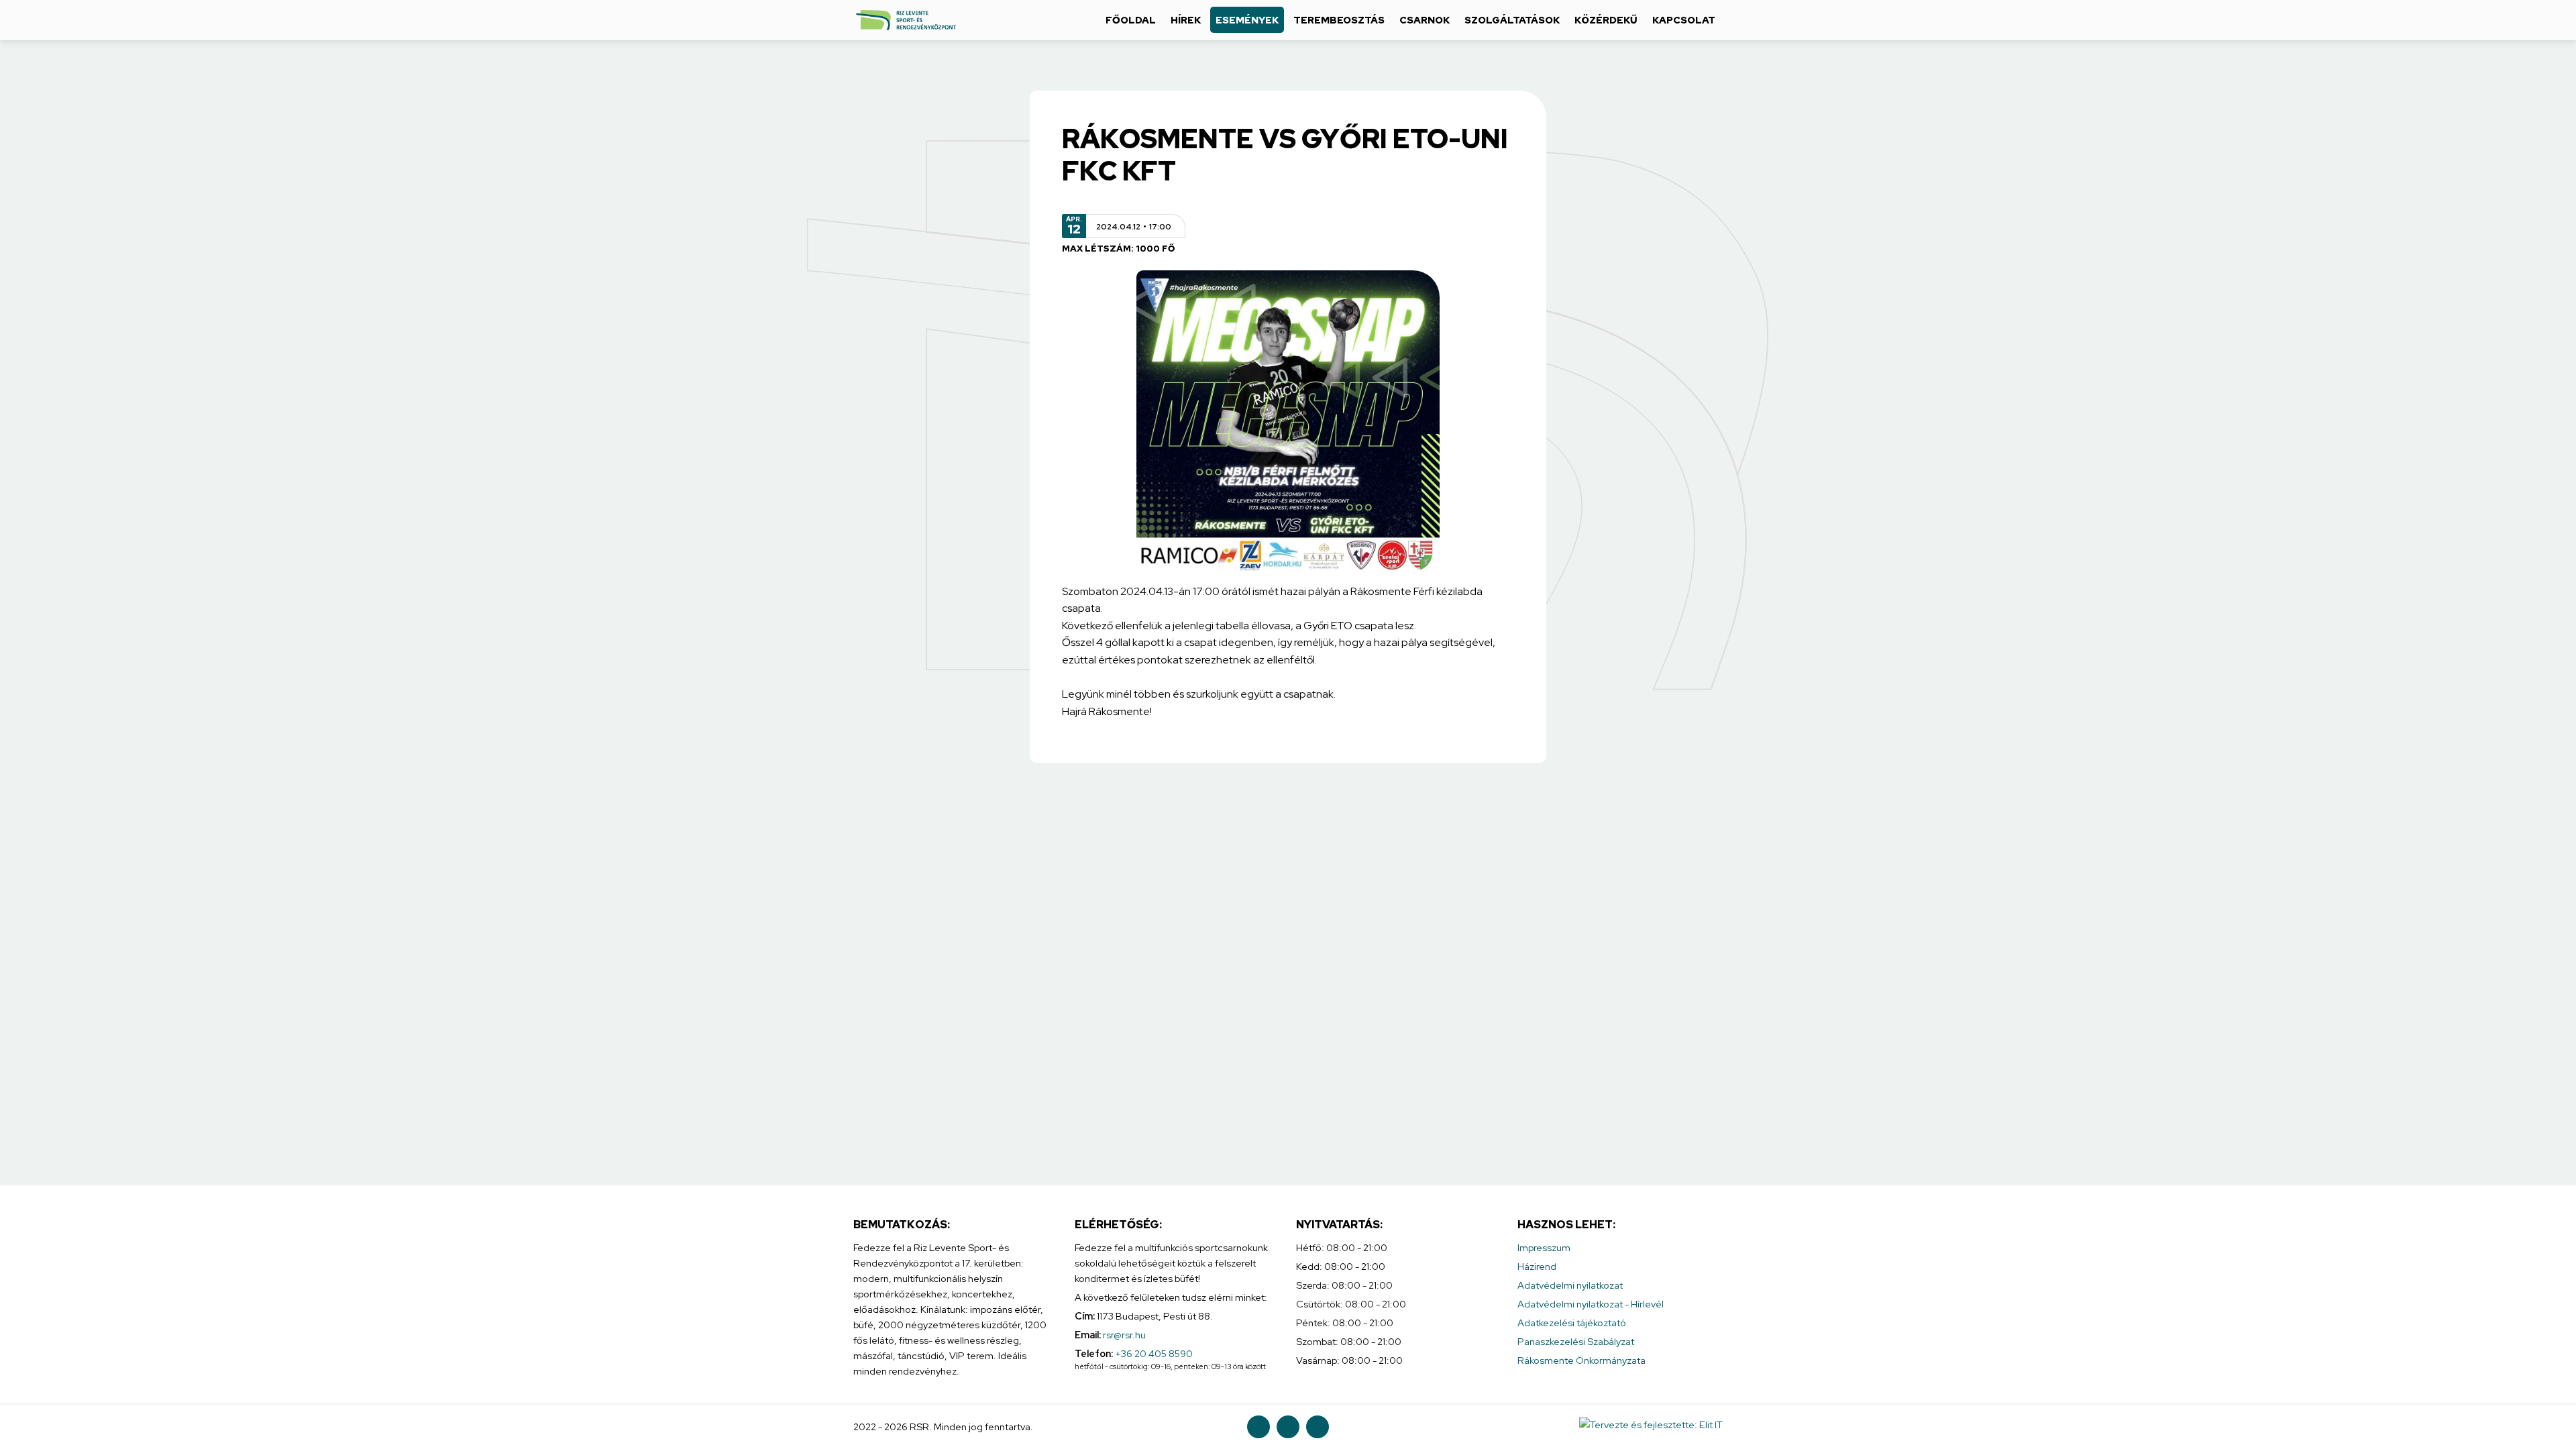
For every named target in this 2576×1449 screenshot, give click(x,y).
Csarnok (1425, 20)
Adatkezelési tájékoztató (1572, 1323)
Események (1247, 20)
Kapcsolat (1684, 20)
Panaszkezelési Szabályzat (1576, 1341)
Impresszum (1544, 1247)
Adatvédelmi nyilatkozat (1570, 1285)
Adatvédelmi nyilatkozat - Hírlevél (1591, 1304)
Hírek (1186, 20)
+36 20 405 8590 (1154, 1353)
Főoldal (1131, 20)
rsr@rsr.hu (1124, 1335)
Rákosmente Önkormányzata (1581, 1360)
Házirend (1537, 1266)
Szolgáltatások (1512, 20)
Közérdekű (1606, 20)
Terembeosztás (1339, 20)
